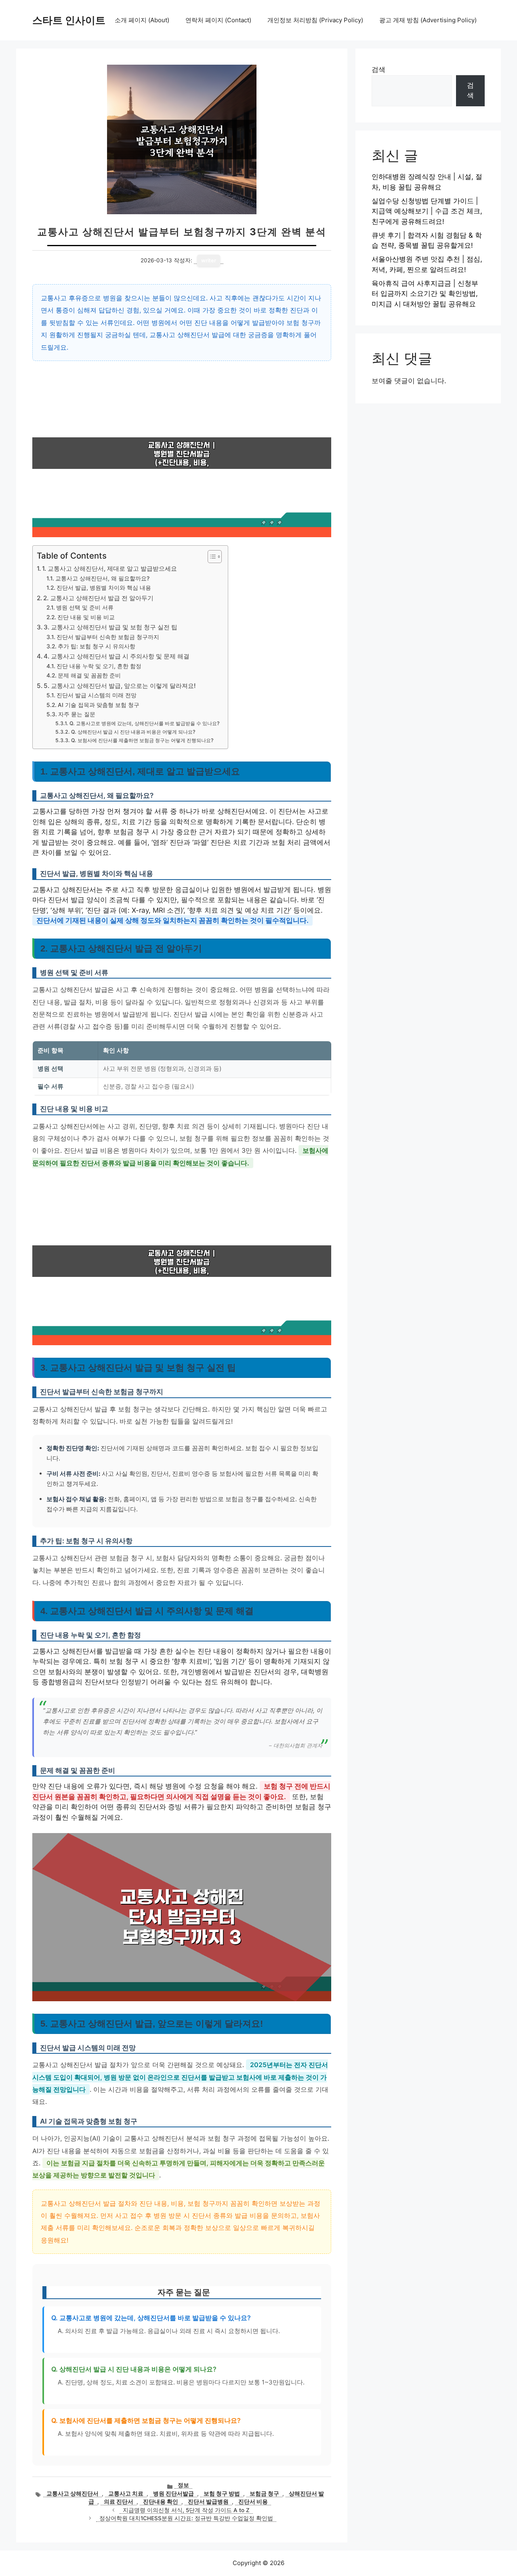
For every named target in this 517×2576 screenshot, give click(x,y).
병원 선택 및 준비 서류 (85, 608)
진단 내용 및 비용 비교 (86, 617)
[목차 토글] (211, 557)
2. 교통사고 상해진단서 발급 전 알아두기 (98, 598)
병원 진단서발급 (173, 2494)
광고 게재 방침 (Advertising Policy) (428, 20)
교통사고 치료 (126, 2494)
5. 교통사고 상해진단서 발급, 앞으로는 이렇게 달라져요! (120, 686)
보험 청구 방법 (222, 2494)
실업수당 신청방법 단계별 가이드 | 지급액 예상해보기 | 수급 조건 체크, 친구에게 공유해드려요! (427, 211)
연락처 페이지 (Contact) (218, 20)
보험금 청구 (264, 2494)
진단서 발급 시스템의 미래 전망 (97, 695)
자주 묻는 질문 (77, 714)
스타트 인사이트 (69, 20)
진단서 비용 (253, 2502)
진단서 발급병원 (208, 2502)
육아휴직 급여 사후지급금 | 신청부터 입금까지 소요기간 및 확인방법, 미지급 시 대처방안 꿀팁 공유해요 (425, 294)
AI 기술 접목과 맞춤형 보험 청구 (99, 705)
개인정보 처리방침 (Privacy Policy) (315, 20)
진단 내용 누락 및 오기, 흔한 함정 (99, 666)
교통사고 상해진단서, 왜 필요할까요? (102, 578)
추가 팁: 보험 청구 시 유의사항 (97, 646)
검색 (378, 70)
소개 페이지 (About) (142, 20)
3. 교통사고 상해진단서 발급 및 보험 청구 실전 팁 (110, 627)
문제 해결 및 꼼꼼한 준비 (89, 675)
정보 (183, 2485)
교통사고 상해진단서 (73, 2494)
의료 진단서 (119, 2502)
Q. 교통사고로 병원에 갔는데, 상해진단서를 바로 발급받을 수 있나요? (144, 723)
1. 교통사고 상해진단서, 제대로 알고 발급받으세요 (109, 569)
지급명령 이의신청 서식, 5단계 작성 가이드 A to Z (186, 2510)
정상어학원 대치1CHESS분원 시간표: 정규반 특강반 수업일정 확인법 (186, 2518)
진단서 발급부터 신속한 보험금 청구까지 (108, 637)
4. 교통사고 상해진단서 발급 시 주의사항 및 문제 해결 (117, 656)
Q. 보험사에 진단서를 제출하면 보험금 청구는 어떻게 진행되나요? (142, 740)
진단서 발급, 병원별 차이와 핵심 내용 (104, 588)
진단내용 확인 (161, 2502)
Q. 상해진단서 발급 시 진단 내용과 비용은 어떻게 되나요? (133, 732)
